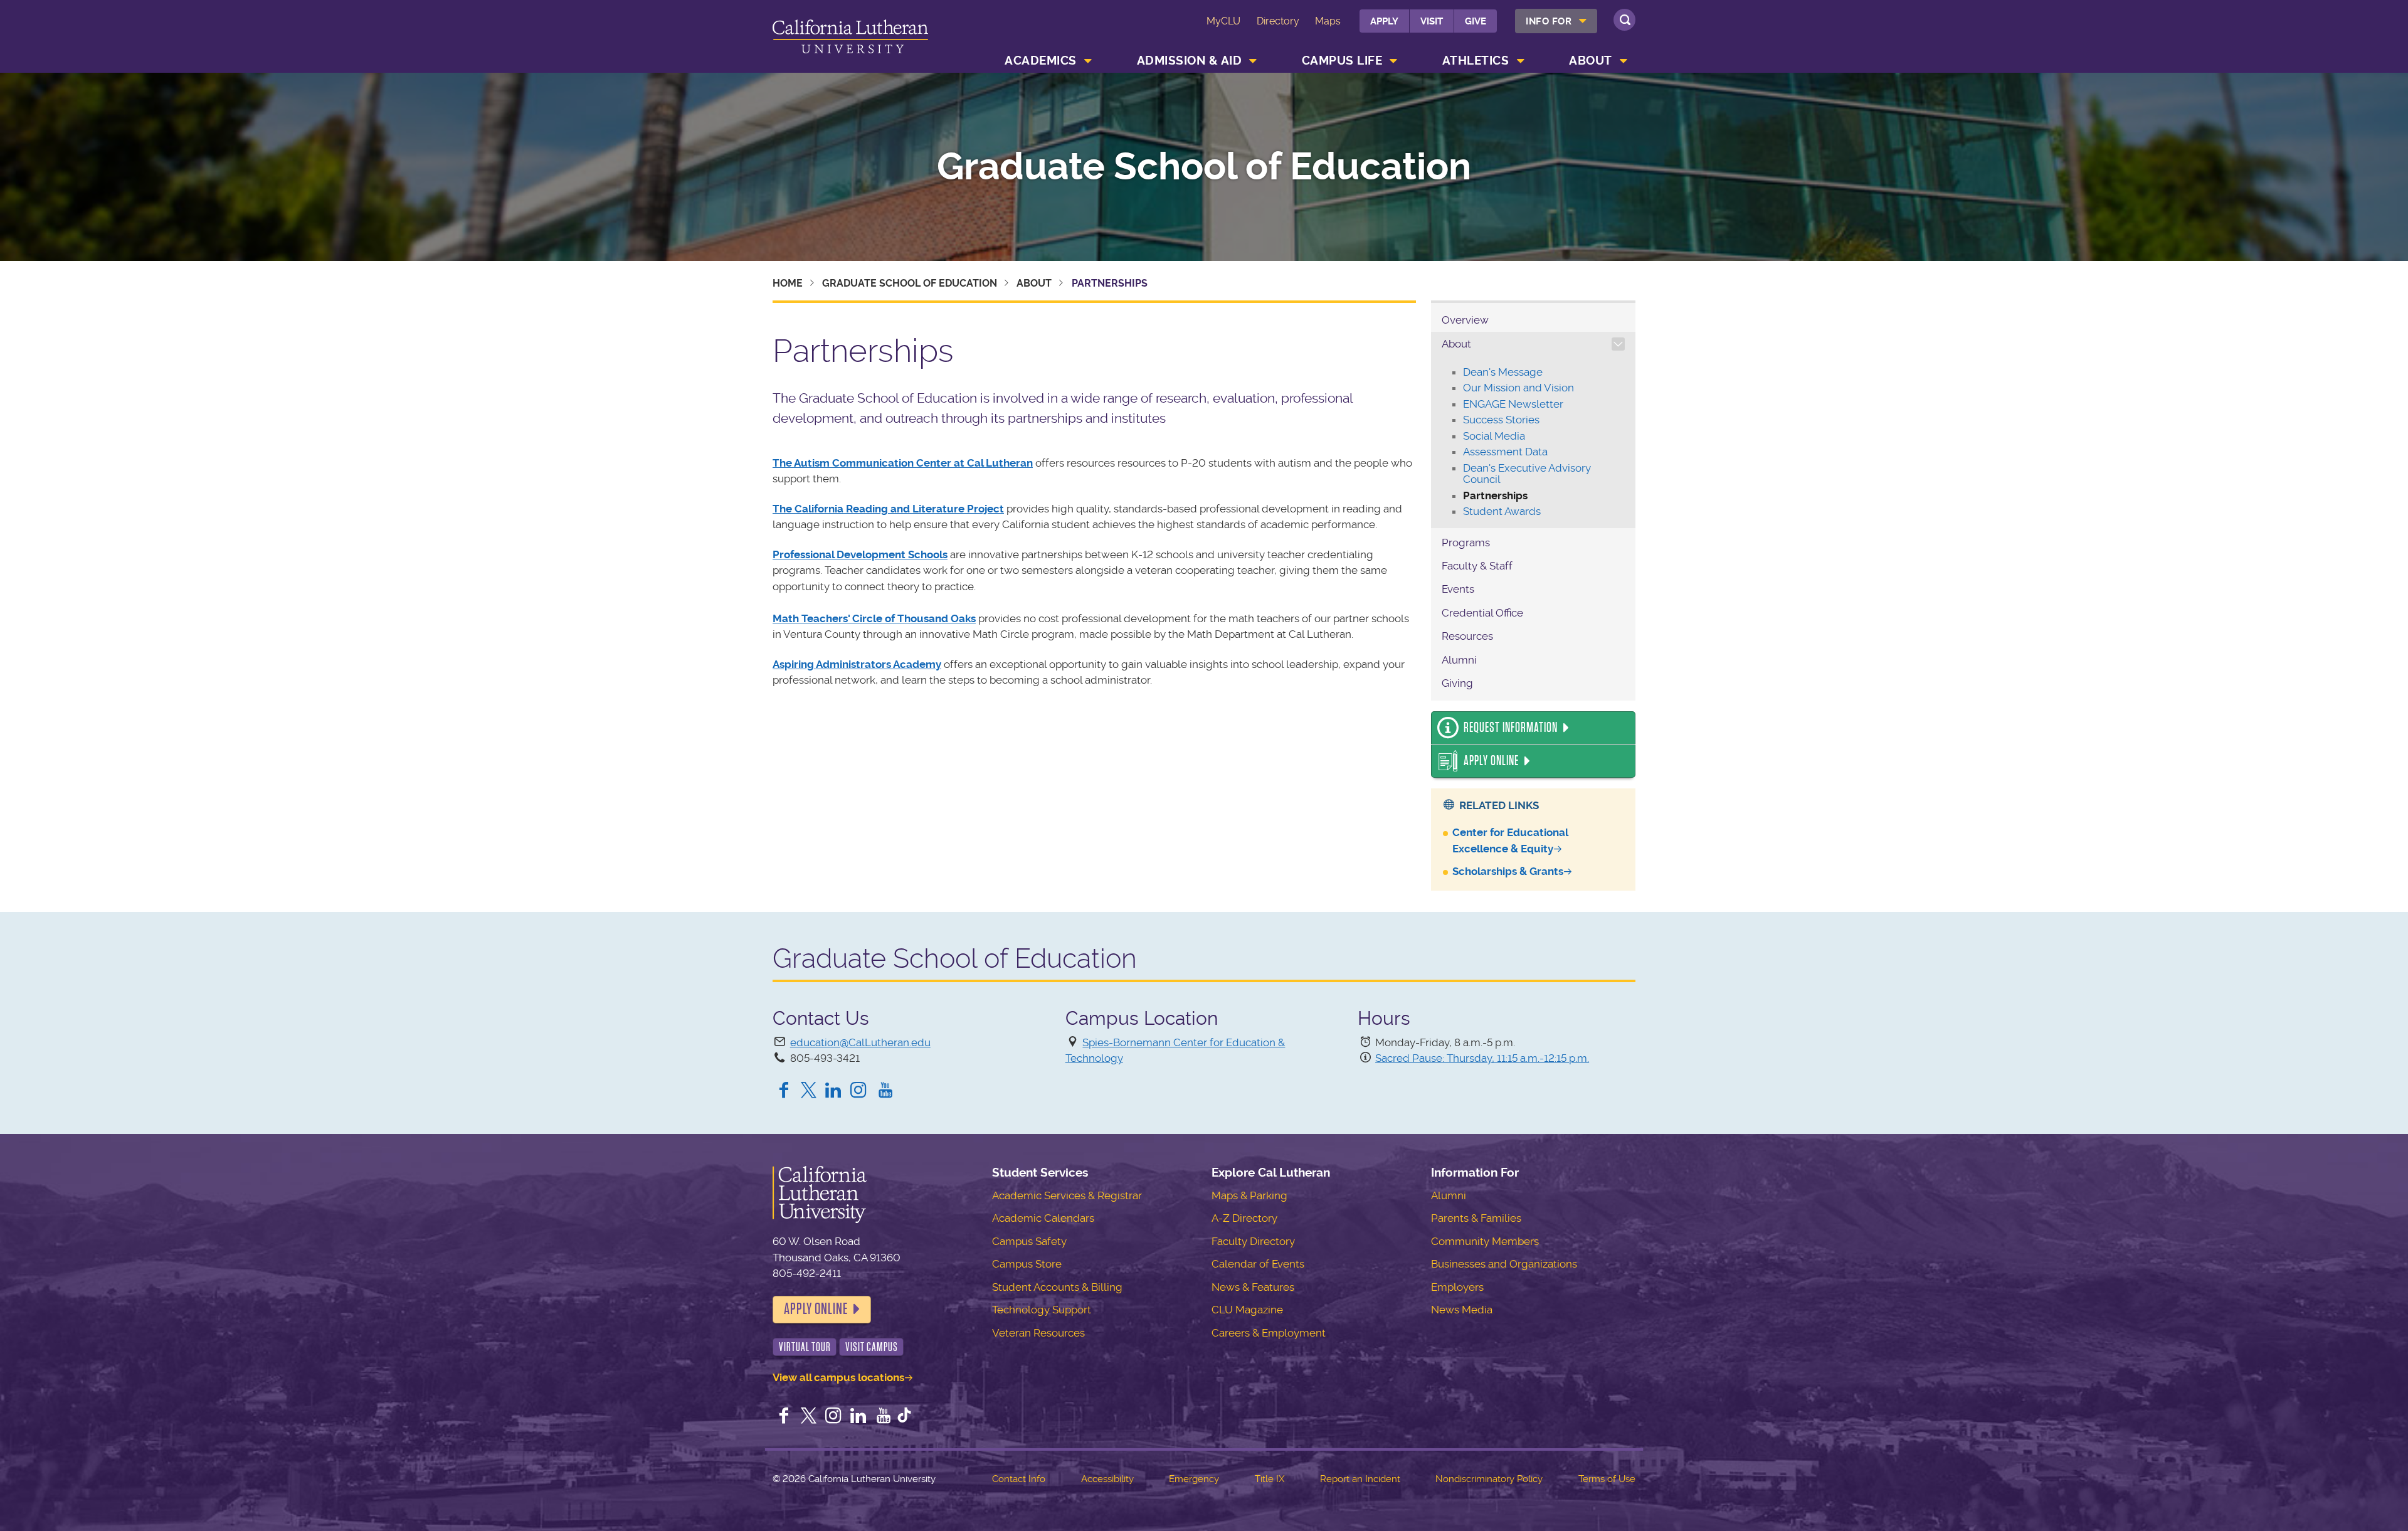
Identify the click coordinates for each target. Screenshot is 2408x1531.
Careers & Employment (1269, 1333)
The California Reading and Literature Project (888, 509)
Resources (1467, 636)
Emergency (1194, 1479)
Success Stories (1501, 420)
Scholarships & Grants (1508, 871)
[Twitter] (809, 1091)
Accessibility (1107, 1479)
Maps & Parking (1249, 1195)
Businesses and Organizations (1504, 1264)
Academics (1041, 61)
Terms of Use (1607, 1479)
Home (788, 283)
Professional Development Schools (860, 554)
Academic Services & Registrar (1067, 1195)
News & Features (1253, 1287)
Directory (1278, 21)
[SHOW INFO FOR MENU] (1583, 21)
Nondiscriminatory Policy (1489, 1479)
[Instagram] (861, 1091)
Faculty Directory (1253, 1241)
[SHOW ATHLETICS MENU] (1521, 61)
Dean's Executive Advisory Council (1527, 474)
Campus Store (1027, 1264)
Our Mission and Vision (1518, 388)
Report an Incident (1360, 1479)
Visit (1432, 21)
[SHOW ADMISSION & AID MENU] (1254, 61)
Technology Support (1042, 1310)
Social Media (1494, 436)
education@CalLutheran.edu (860, 1042)
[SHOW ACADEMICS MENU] (1088, 61)
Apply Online (1491, 761)
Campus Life (1342, 61)
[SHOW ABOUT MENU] (1624, 61)
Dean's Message (1503, 372)
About (1591, 61)
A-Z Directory (1244, 1218)
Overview (1465, 320)
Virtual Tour (805, 1347)
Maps (1328, 21)
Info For (1549, 21)
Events (1458, 589)
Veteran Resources (1038, 1333)
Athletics (1476, 61)
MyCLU (1223, 21)
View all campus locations (838, 1377)
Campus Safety (1029, 1241)
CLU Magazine (1247, 1310)
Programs (1466, 543)
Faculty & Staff (1477, 566)
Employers (1457, 1287)
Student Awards (1502, 511)
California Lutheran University (850, 39)
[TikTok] (904, 1417)
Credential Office (1482, 613)
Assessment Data (1505, 452)
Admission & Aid (1190, 61)
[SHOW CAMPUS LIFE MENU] (1394, 61)
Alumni (1459, 660)
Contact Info (1019, 1479)
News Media (1462, 1310)
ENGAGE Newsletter (1513, 404)
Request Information (1511, 728)
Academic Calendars (1043, 1218)
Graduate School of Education (1204, 167)
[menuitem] (1556, 21)
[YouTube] (885, 1091)
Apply (1384, 21)
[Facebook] (784, 1091)
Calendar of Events (1258, 1264)
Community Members (1485, 1241)
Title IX (1270, 1479)
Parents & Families (1476, 1218)
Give (1476, 21)
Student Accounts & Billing (1057, 1287)
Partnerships (1495, 495)
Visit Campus (872, 1347)
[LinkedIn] (833, 1091)
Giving (1457, 683)
